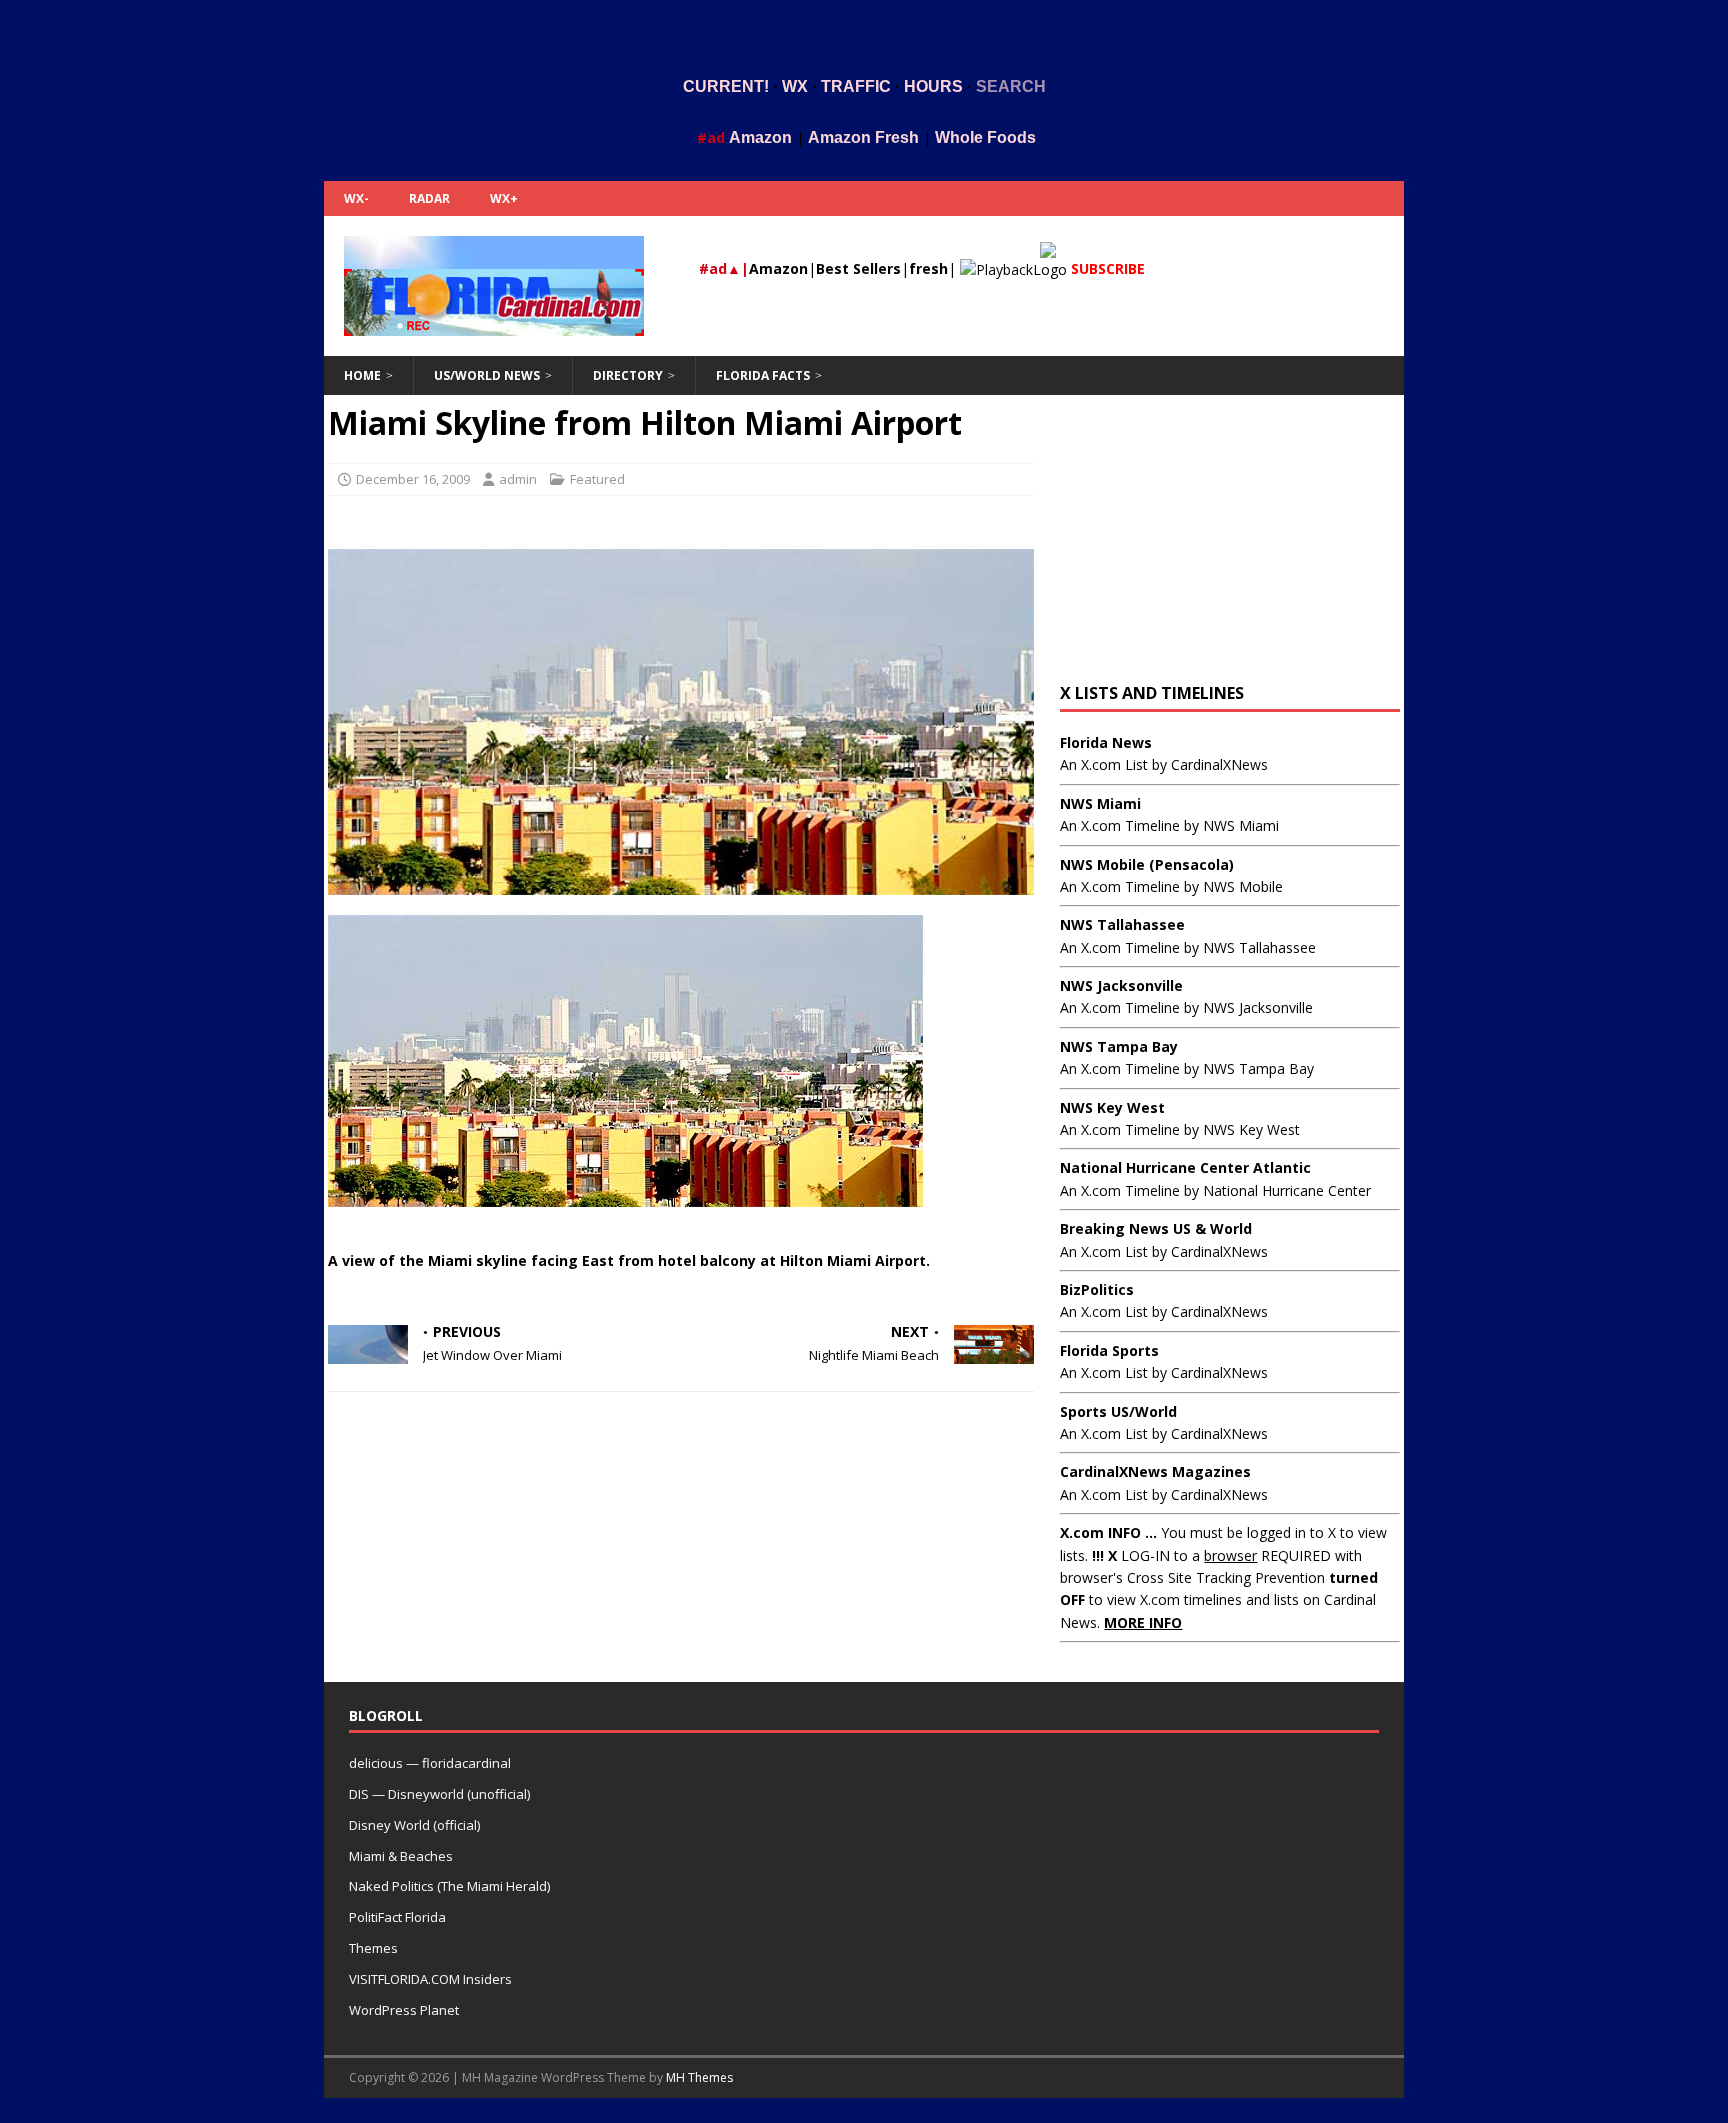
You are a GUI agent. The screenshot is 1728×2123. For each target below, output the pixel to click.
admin (518, 479)
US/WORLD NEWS (487, 375)
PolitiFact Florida (397, 1917)
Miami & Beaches (401, 1856)
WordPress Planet (404, 2010)
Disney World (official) (414, 1825)
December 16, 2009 (413, 479)
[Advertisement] (864, 33)
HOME (362, 375)
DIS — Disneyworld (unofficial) (439, 1794)
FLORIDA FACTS (763, 375)
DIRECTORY (628, 375)
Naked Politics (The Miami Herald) (449, 1886)
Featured (597, 479)
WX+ (504, 198)
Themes (373, 1948)
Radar (429, 198)
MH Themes (699, 2077)
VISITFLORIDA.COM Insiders (430, 1979)
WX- (356, 198)
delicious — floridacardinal (430, 1763)
